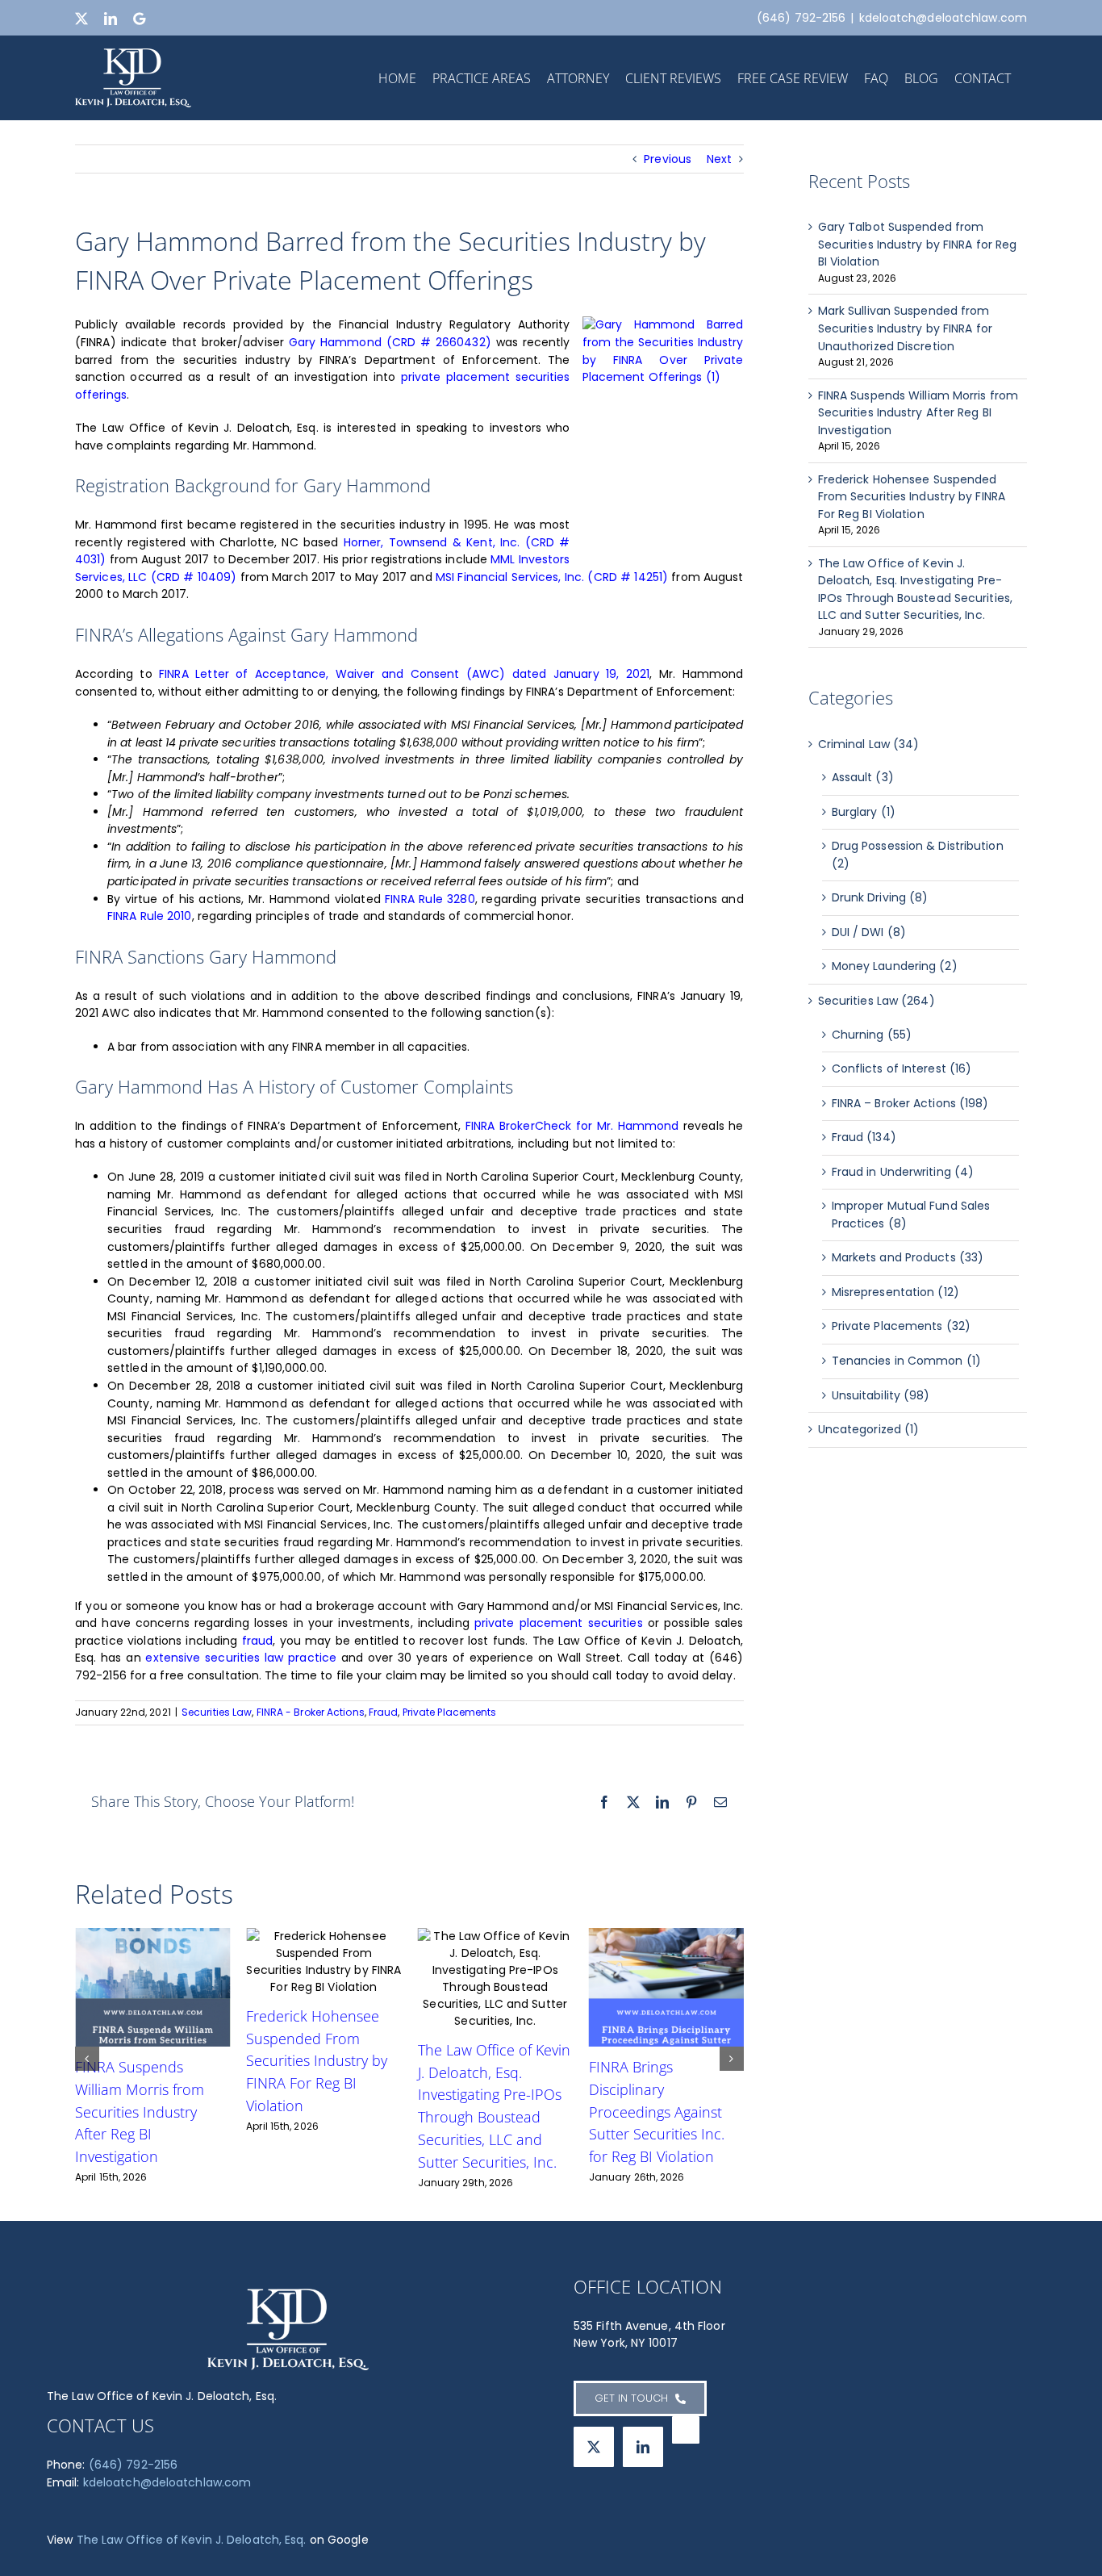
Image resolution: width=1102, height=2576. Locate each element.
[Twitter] (594, 2447)
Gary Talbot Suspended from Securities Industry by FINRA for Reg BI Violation (918, 244)
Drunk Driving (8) (880, 897)
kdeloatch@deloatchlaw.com (943, 18)
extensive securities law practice (241, 1658)
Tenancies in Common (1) (906, 1361)
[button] (87, 2059)
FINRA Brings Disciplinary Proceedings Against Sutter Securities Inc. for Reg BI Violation (314, 2112)
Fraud (384, 1712)
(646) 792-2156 (133, 2465)
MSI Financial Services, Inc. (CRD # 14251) (552, 577)
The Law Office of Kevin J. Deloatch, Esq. (192, 2540)
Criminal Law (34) (869, 744)
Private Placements (450, 1712)
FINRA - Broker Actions (311, 1712)
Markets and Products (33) (908, 1257)
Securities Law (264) (877, 1001)
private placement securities (559, 1623)
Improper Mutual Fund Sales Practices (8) (911, 1215)
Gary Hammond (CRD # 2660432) (390, 342)
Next (719, 159)
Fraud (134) (864, 1137)
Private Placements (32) (901, 1326)
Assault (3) (863, 777)
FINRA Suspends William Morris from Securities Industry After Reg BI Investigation (918, 413)
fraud (258, 1641)
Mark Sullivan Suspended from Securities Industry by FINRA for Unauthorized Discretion (905, 328)
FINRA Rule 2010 (150, 916)
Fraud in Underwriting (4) (903, 1172)
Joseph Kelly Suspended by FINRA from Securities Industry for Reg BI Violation (658, 2044)
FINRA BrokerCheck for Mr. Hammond (572, 1126)
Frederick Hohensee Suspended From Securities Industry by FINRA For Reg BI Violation (912, 497)
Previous (668, 159)
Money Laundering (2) (895, 966)
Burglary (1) (864, 812)
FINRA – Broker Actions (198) (910, 1103)
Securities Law (217, 1712)
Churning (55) (872, 1035)
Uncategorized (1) (869, 1429)
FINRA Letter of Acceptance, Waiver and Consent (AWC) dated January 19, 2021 (404, 674)
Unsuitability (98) (881, 1395)
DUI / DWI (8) (869, 932)
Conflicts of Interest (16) (902, 1068)
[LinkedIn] (643, 2447)
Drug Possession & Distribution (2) (918, 855)
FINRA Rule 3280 (430, 899)
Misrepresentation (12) (895, 1292)
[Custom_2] (686, 2430)
